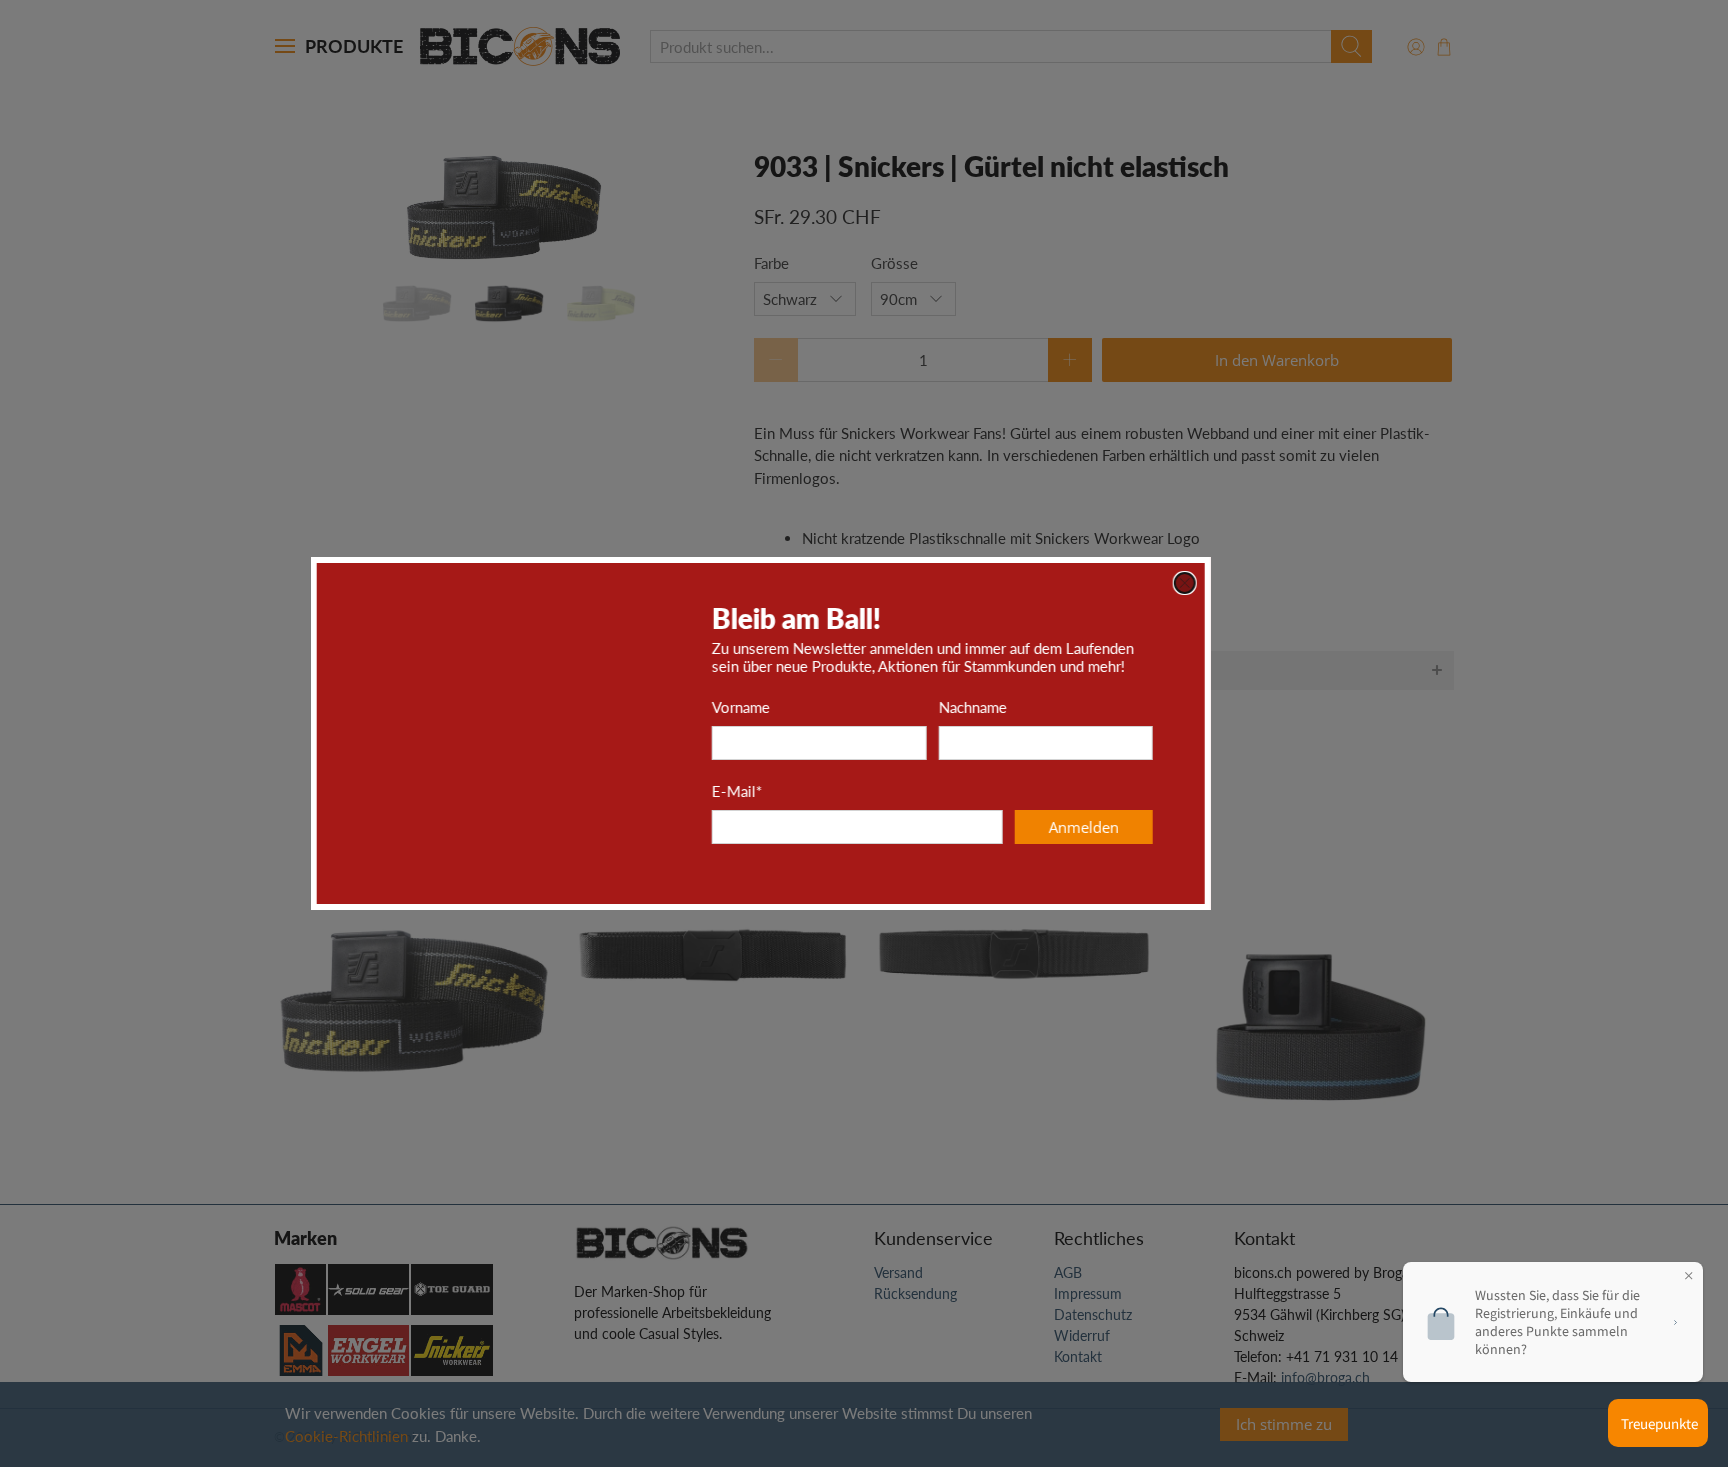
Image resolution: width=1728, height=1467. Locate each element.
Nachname (1076, 707)
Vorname (844, 707)
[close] (1288, 583)
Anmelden (1187, 827)
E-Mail (840, 791)
